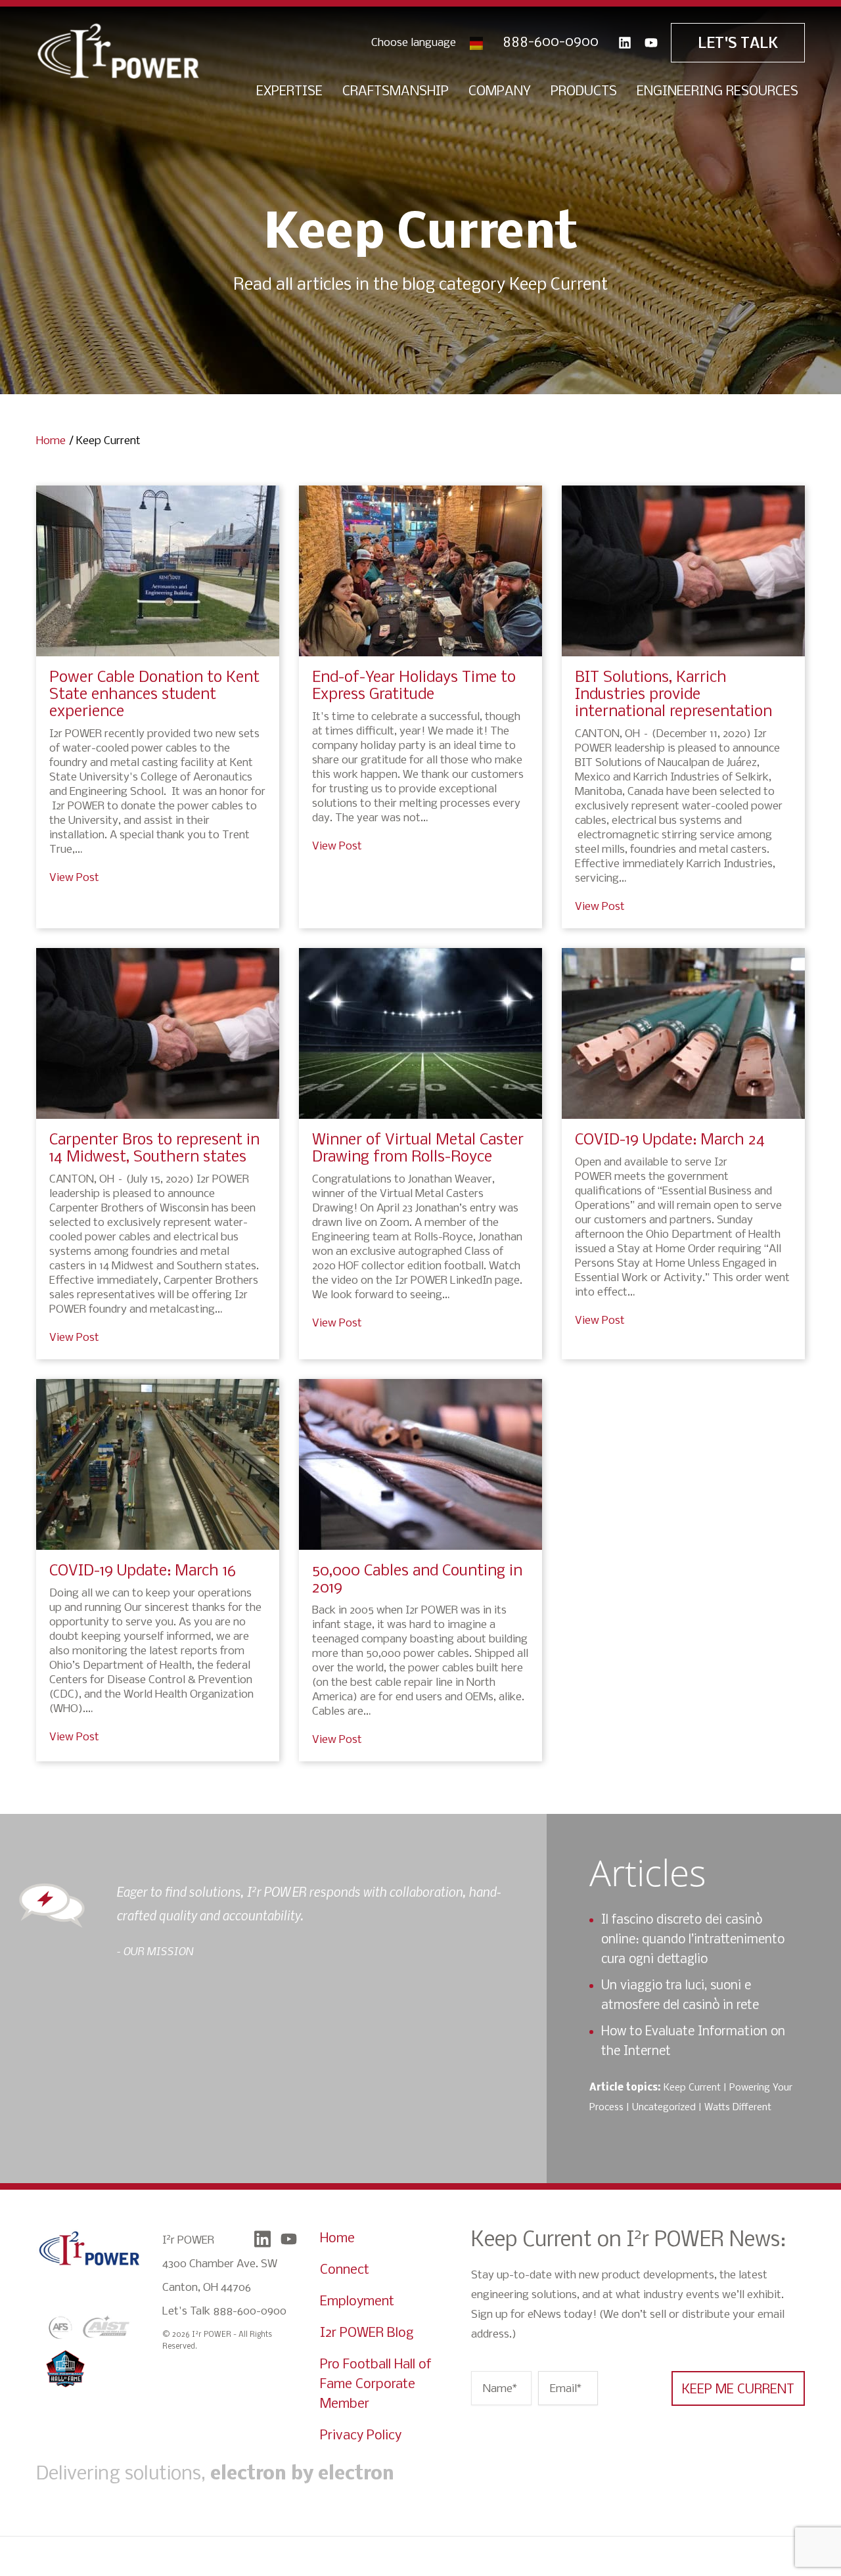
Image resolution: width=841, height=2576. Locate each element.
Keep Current (692, 2088)
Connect (345, 2270)
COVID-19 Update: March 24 (670, 1140)
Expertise (289, 92)
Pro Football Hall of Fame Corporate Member (376, 2384)
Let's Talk (738, 44)
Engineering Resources (717, 92)
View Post (74, 878)
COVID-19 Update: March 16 (143, 1571)
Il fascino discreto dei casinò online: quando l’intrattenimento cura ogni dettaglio (693, 1940)
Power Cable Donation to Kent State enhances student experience (154, 695)
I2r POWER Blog (367, 2333)
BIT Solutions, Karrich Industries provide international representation (673, 695)
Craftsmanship (396, 92)
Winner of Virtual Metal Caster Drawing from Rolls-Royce (418, 1149)
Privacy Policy (361, 2436)
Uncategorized (664, 2108)
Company (500, 92)
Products (584, 92)
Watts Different (738, 2108)
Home (51, 441)
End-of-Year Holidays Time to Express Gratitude (414, 686)
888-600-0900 (551, 42)
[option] (315, 1920)
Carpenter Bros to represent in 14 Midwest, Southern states (154, 1149)
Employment (357, 2302)
